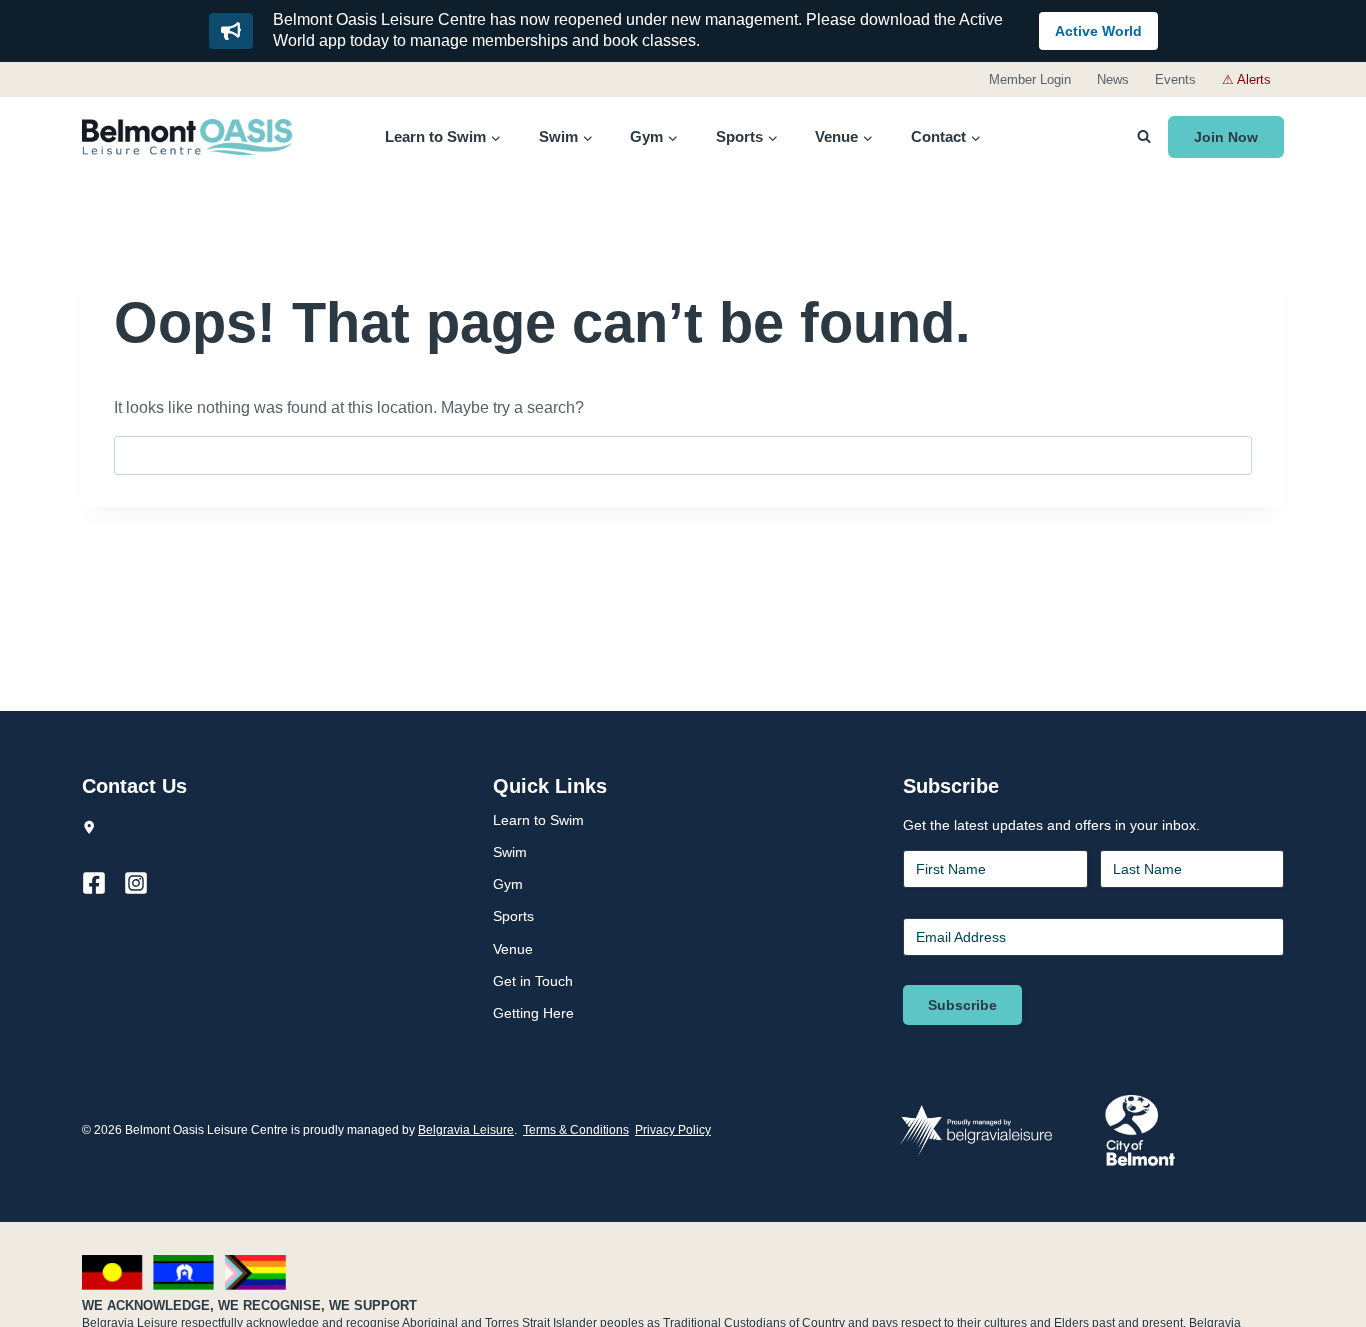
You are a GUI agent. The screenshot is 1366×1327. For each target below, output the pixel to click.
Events (1175, 79)
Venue (513, 949)
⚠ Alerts (1246, 79)
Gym (508, 884)
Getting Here (533, 1013)
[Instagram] (145, 883)
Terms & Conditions (576, 1130)
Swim (510, 852)
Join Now (1226, 137)
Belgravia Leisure (466, 1130)
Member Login (1030, 79)
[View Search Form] (1144, 137)
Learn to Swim (538, 820)
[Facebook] (103, 883)
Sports (513, 916)
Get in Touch (533, 981)
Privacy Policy (673, 1130)
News (1113, 79)
